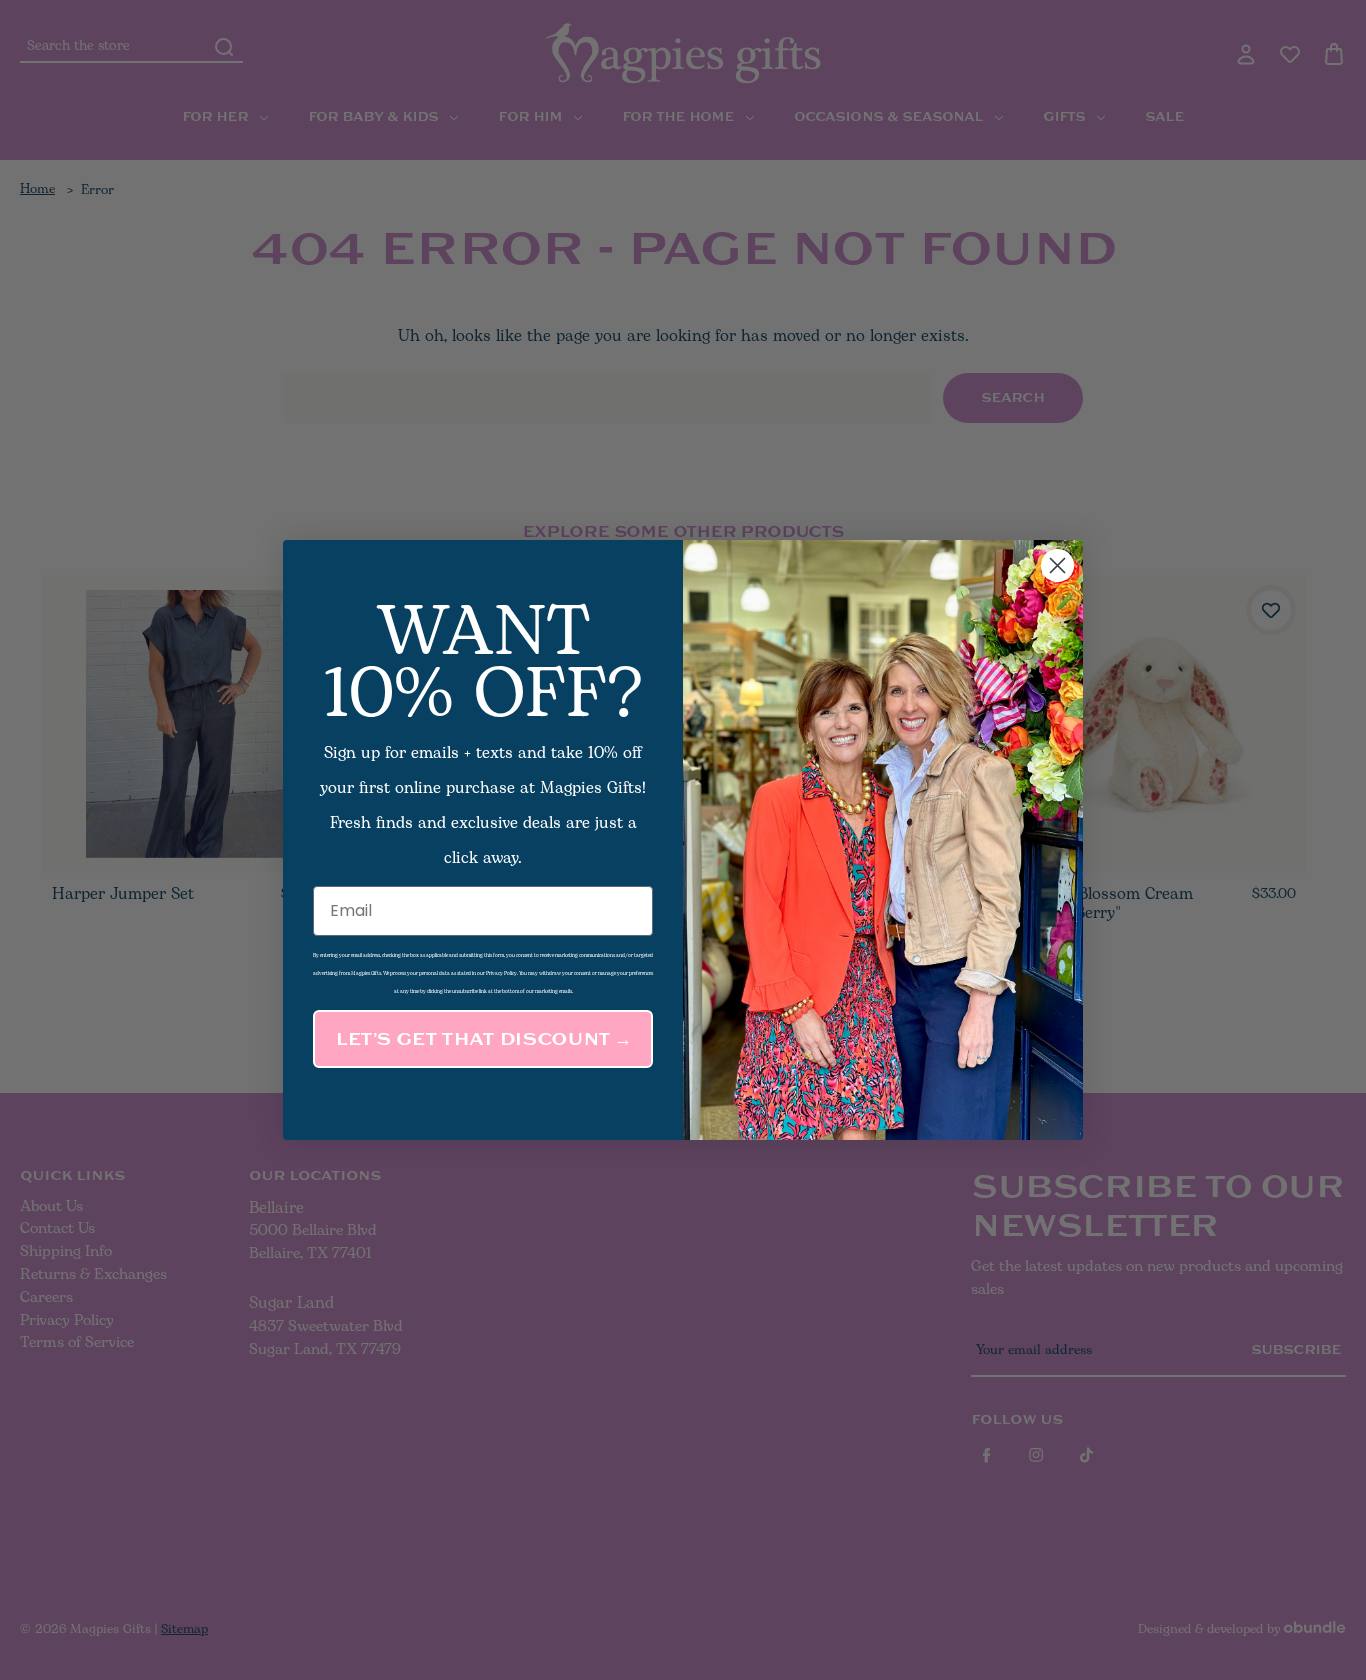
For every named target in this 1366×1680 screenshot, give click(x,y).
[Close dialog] (1057, 565)
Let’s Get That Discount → (483, 1039)
